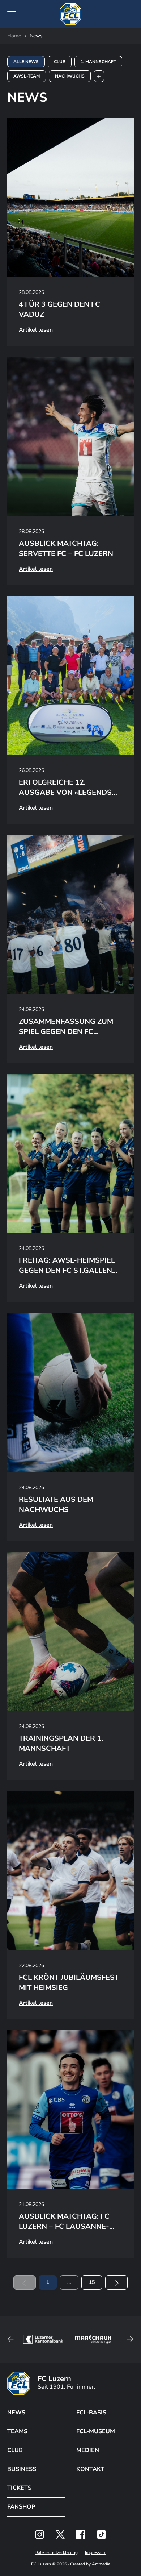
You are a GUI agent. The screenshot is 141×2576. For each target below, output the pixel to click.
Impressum (96, 2552)
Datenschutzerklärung (56, 2552)
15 (92, 2282)
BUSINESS (22, 2469)
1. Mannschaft (98, 62)
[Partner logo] (40, 2535)
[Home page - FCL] (70, 14)
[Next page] (116, 2282)
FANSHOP (21, 2507)
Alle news (26, 62)
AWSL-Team (27, 76)
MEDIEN (88, 2450)
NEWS (16, 2413)
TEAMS (17, 2431)
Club (60, 62)
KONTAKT (90, 2469)
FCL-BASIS (91, 2413)
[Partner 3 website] (93, 2339)
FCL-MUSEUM (96, 2431)
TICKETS (19, 2488)
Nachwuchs (70, 76)
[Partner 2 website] (43, 2339)
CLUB (15, 2450)
